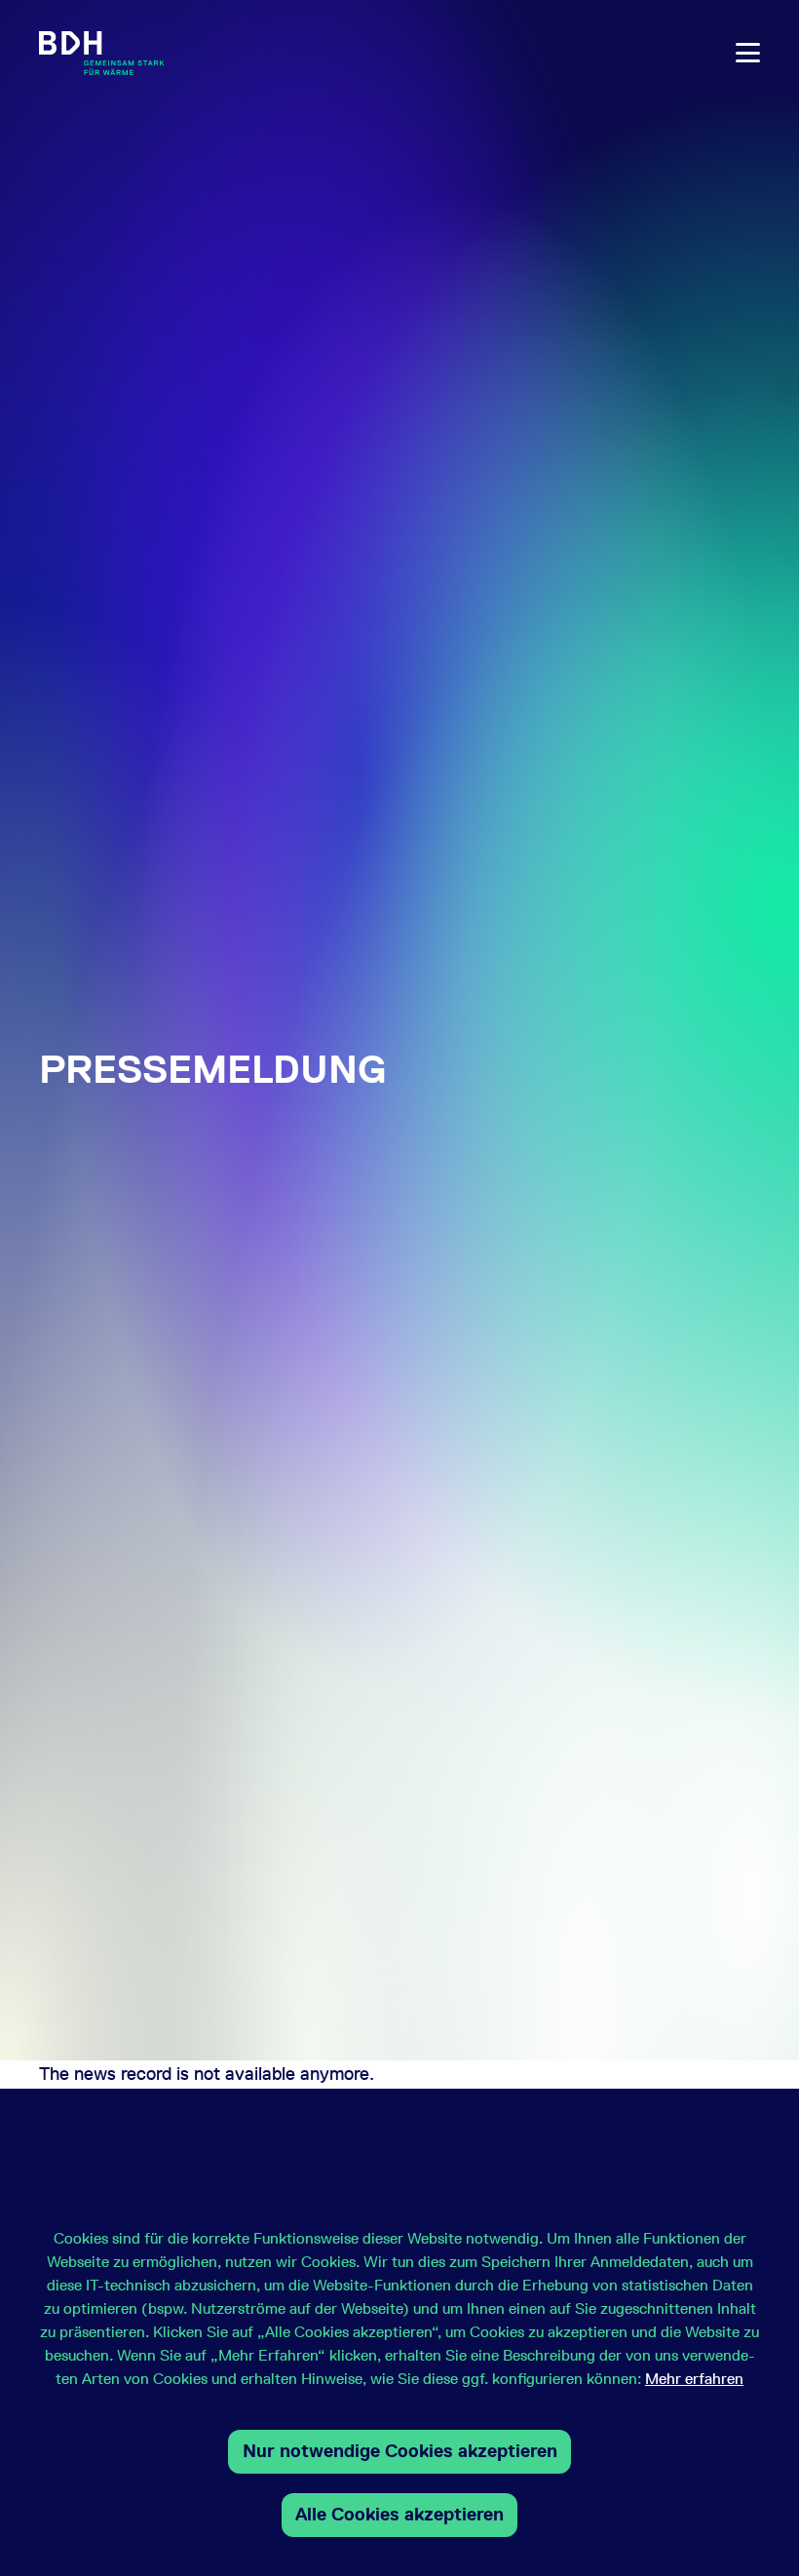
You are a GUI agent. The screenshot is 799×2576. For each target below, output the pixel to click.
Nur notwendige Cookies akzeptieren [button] (400, 2451)
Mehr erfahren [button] (694, 2379)
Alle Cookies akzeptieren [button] (399, 2514)
